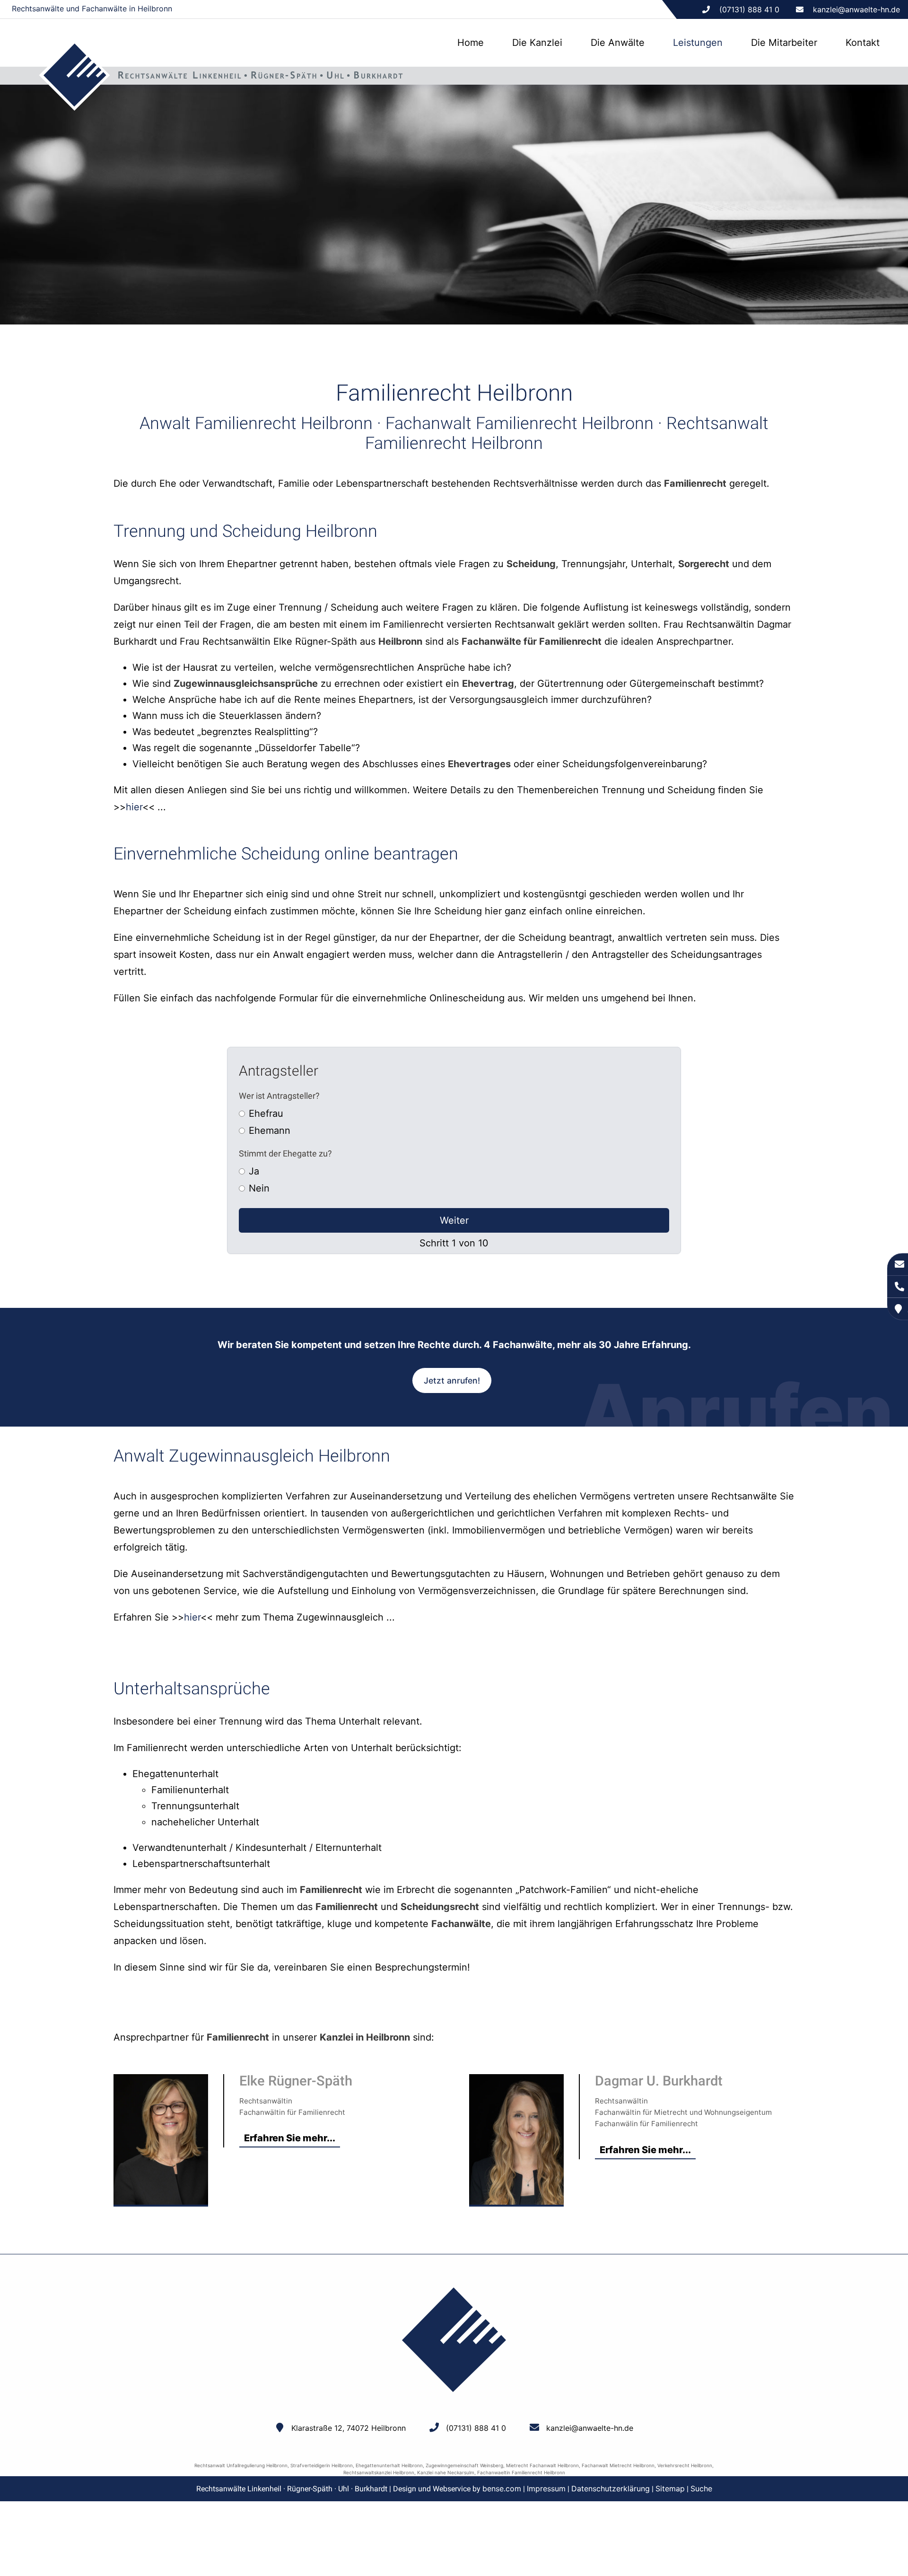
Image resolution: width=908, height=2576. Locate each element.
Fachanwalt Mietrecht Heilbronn (618, 2465)
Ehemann (270, 1130)
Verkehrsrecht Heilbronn (685, 2465)
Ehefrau (266, 1113)
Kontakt (863, 43)
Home (471, 43)
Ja (254, 1171)
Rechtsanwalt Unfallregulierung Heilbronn (241, 2465)
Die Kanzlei (537, 43)
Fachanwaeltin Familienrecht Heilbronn (521, 2472)
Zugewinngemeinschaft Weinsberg (464, 2465)
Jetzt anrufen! (452, 1380)
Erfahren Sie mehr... (290, 2138)
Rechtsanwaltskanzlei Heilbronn (379, 2472)
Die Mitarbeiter (784, 43)
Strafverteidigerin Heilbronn (322, 2465)
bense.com (502, 2488)
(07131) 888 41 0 (476, 2428)
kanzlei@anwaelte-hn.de (856, 9)
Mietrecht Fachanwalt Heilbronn (542, 2465)
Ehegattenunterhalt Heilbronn (389, 2465)
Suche (701, 2488)
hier (134, 807)
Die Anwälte (618, 43)
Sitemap (670, 2488)
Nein (259, 1188)
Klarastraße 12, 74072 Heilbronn (349, 2428)
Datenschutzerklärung (611, 2488)
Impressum (546, 2488)
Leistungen (698, 43)
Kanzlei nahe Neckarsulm (446, 2472)
